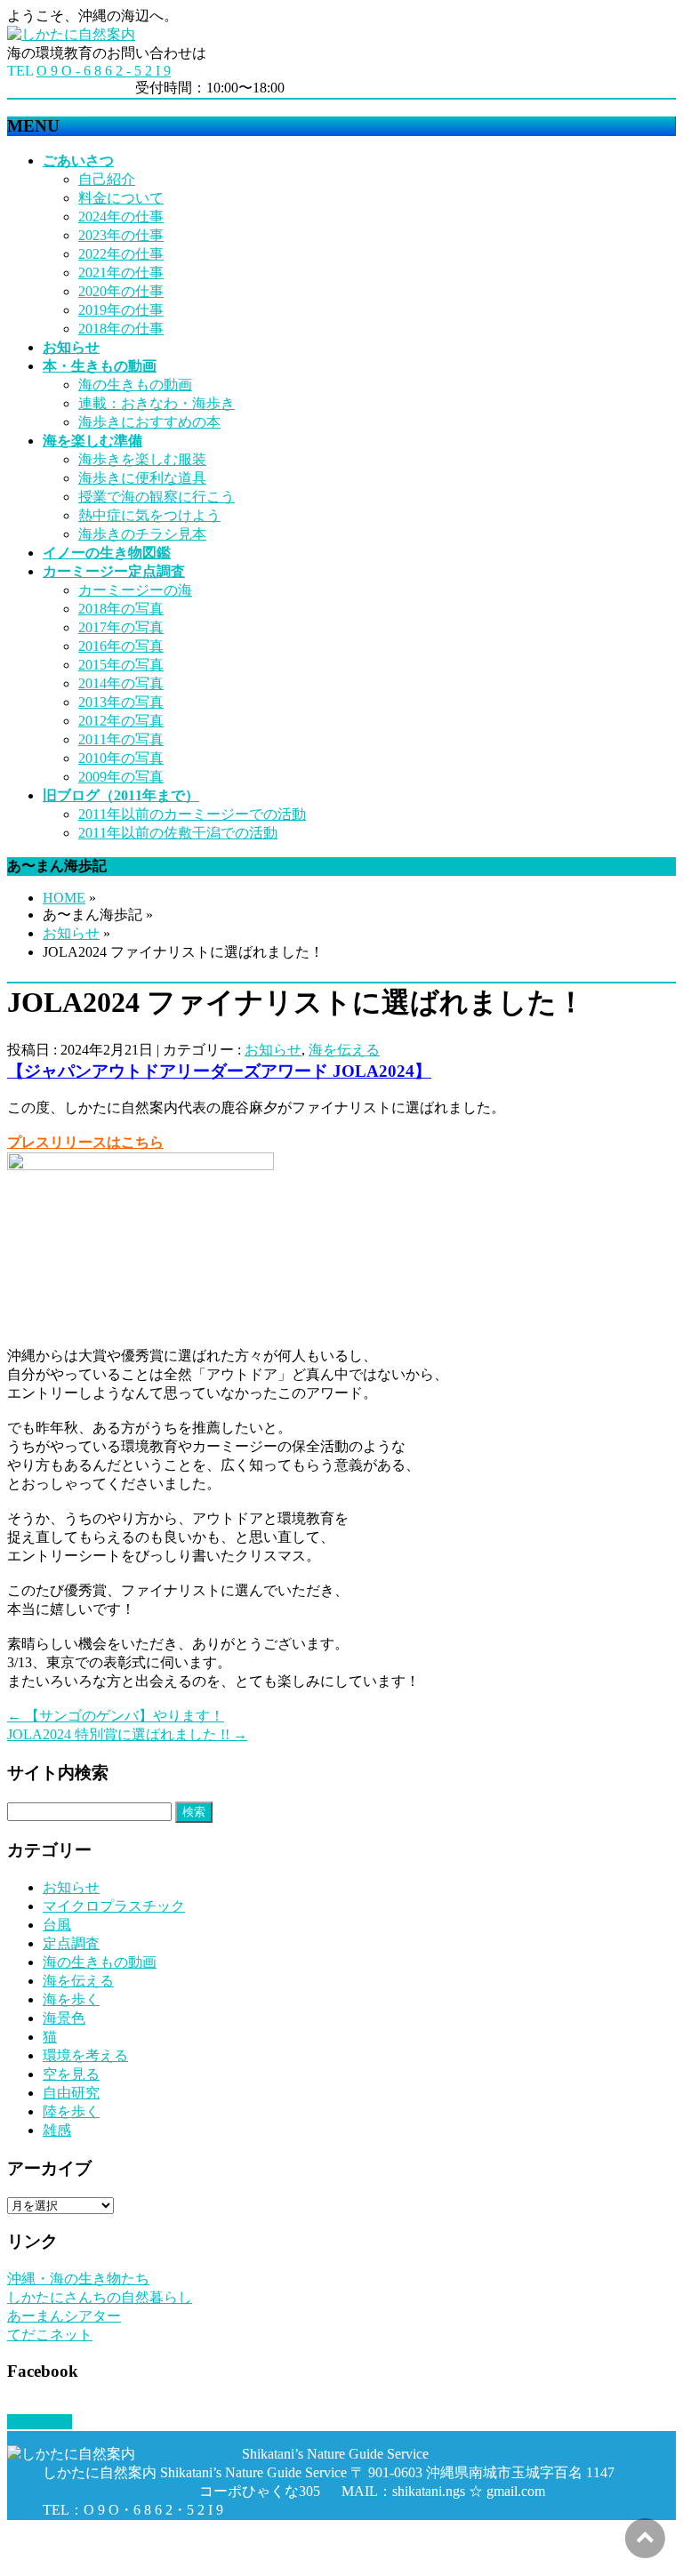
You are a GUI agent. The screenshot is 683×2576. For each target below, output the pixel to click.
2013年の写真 (121, 702)
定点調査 (71, 1943)
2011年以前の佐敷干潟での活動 (178, 833)
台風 (57, 1925)
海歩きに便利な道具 (142, 478)
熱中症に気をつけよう (149, 515)
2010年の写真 (121, 758)
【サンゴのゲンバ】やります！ (116, 1716)
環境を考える (85, 2055)
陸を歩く (71, 2111)
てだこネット (50, 2335)
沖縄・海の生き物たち (78, 2279)
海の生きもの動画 (135, 385)
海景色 (64, 2018)
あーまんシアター (64, 2316)
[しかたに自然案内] (71, 34)
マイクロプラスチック (114, 1906)
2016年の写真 (121, 646)
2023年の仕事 (121, 235)
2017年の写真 (121, 627)
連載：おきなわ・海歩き (157, 403)
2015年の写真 (121, 665)
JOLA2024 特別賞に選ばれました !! (127, 1734)
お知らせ (71, 933)
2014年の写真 (121, 683)
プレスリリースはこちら (85, 1142)
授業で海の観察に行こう (157, 497)
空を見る (71, 2074)
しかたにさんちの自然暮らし (100, 2297)
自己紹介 (107, 179)
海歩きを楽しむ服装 (142, 459)
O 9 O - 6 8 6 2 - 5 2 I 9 (104, 71)
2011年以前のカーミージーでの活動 (192, 814)
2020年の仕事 (121, 291)
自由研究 (71, 2093)
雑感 (57, 2130)
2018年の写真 (121, 609)
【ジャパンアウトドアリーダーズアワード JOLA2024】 (219, 1071)
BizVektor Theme (206, 2560)
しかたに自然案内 (139, 2543)
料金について (121, 198)
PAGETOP (40, 2422)
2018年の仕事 (121, 329)
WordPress (108, 2560)
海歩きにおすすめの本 (149, 422)
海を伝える (344, 1050)
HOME (64, 898)
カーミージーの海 (135, 590)
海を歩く (71, 1999)
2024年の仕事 (121, 217)
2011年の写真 (121, 739)
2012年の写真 (121, 721)
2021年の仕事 (121, 273)
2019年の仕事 (121, 310)
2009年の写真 (121, 777)
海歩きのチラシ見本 (142, 534)
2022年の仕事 (121, 254)
